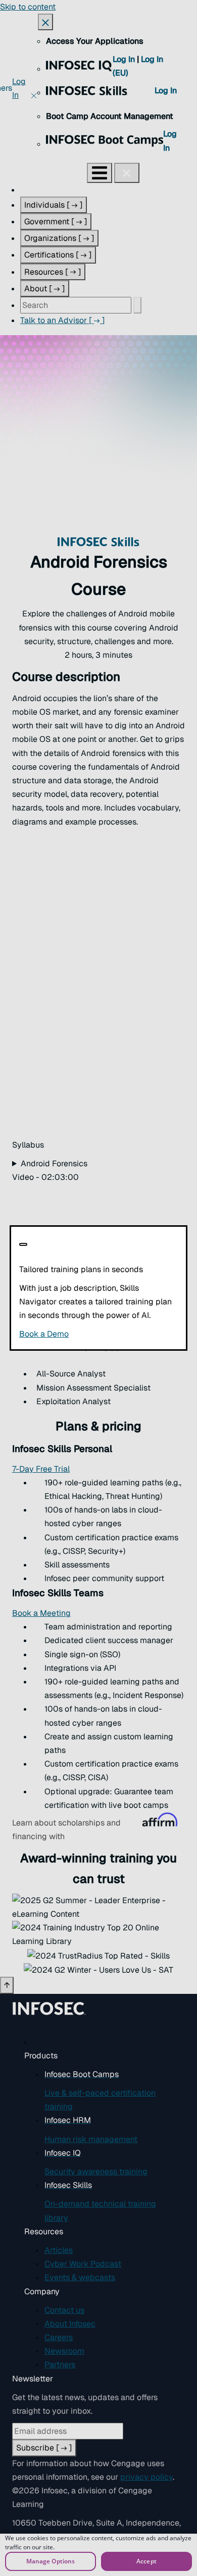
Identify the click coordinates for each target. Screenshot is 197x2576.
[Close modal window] (23, 1244)
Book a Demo (98, 1334)
